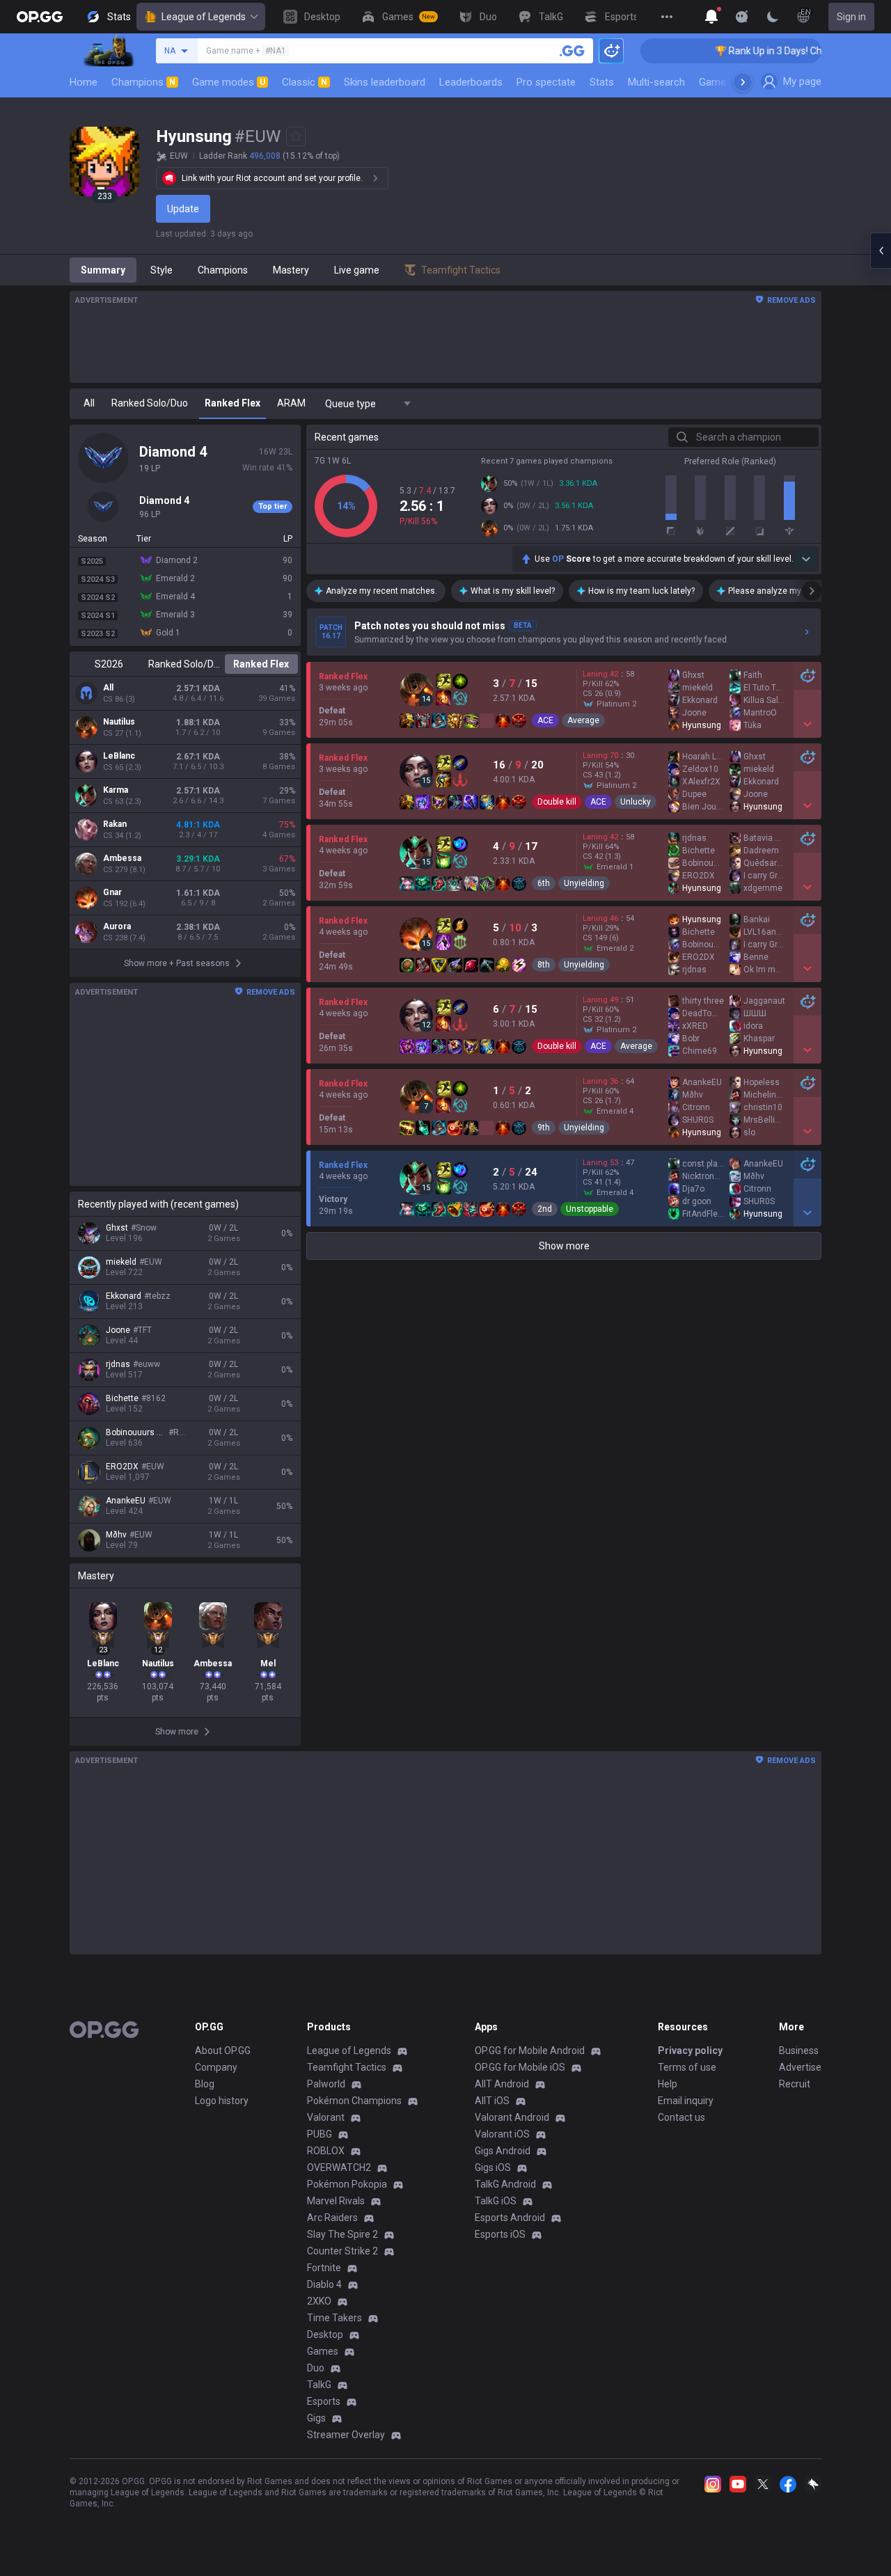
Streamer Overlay (346, 2435)
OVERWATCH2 (339, 2167)
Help (668, 2084)
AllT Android (502, 2084)
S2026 (109, 664)
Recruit (795, 2084)
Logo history (222, 2101)
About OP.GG (223, 2050)
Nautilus (119, 722)
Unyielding (584, 883)
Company (216, 2067)
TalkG (319, 2385)
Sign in (851, 17)
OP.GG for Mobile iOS (520, 2067)
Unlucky (636, 802)
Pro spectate (546, 82)
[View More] (667, 17)
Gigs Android (503, 2151)
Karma (116, 790)
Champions (143, 82)
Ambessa (122, 858)
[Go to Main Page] (40, 17)
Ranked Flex (261, 664)
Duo (316, 2368)
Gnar (112, 892)
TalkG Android (505, 2184)
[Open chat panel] (881, 251)
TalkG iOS (496, 2201)
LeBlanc (119, 756)
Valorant (326, 2117)
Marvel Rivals (336, 2201)
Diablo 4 (324, 2284)
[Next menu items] (743, 82)
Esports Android (510, 2218)
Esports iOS (500, 2234)
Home (84, 82)
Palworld (326, 2084)
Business (799, 2050)
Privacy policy (690, 2050)
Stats (602, 82)
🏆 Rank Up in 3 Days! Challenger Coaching (771, 51)
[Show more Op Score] (806, 559)
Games (323, 2351)
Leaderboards (471, 82)
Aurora (117, 926)
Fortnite (324, 2268)
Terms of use (687, 2067)
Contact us (681, 2117)
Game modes (229, 82)
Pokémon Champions (354, 2101)
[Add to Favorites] (296, 136)
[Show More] (711, 17)
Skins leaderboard (385, 82)
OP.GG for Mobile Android (530, 2050)
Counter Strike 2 (342, 2251)
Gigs (316, 2418)
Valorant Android (512, 2117)
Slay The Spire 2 (342, 2234)
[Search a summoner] (572, 51)
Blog (205, 2084)
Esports (324, 2401)
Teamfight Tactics (347, 2067)
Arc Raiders (332, 2218)
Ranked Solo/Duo (185, 664)
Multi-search (656, 82)
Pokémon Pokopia (347, 2184)
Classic (305, 82)
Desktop (325, 2334)
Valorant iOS (502, 2134)
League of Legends (204, 17)
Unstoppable (590, 1209)
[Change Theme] (773, 17)
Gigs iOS (493, 2167)
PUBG (320, 2134)
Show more (564, 1246)
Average (583, 720)
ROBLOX (326, 2151)
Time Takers (334, 2318)
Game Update (730, 82)
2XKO (319, 2301)
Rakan (115, 824)
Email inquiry (686, 2101)
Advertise (800, 2067)
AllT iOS (492, 2101)
